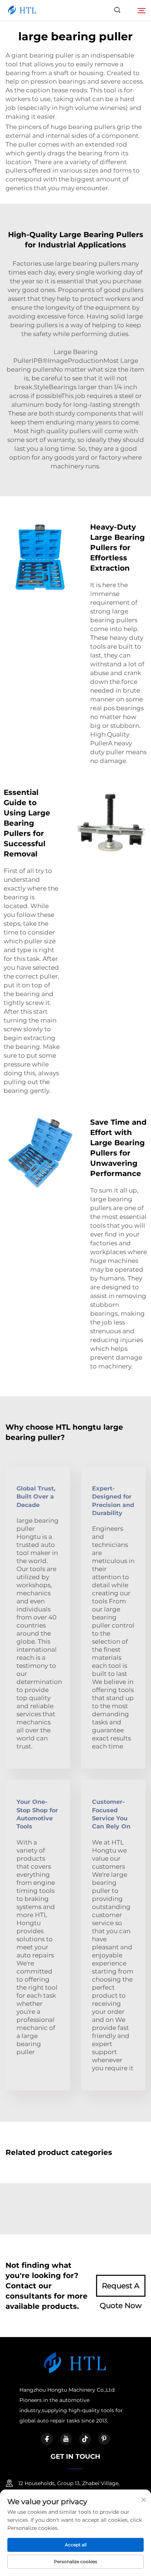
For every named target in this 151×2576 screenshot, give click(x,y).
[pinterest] (104, 2439)
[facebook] (47, 2439)
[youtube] (66, 2439)
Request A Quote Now (121, 2289)
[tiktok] (85, 2439)
